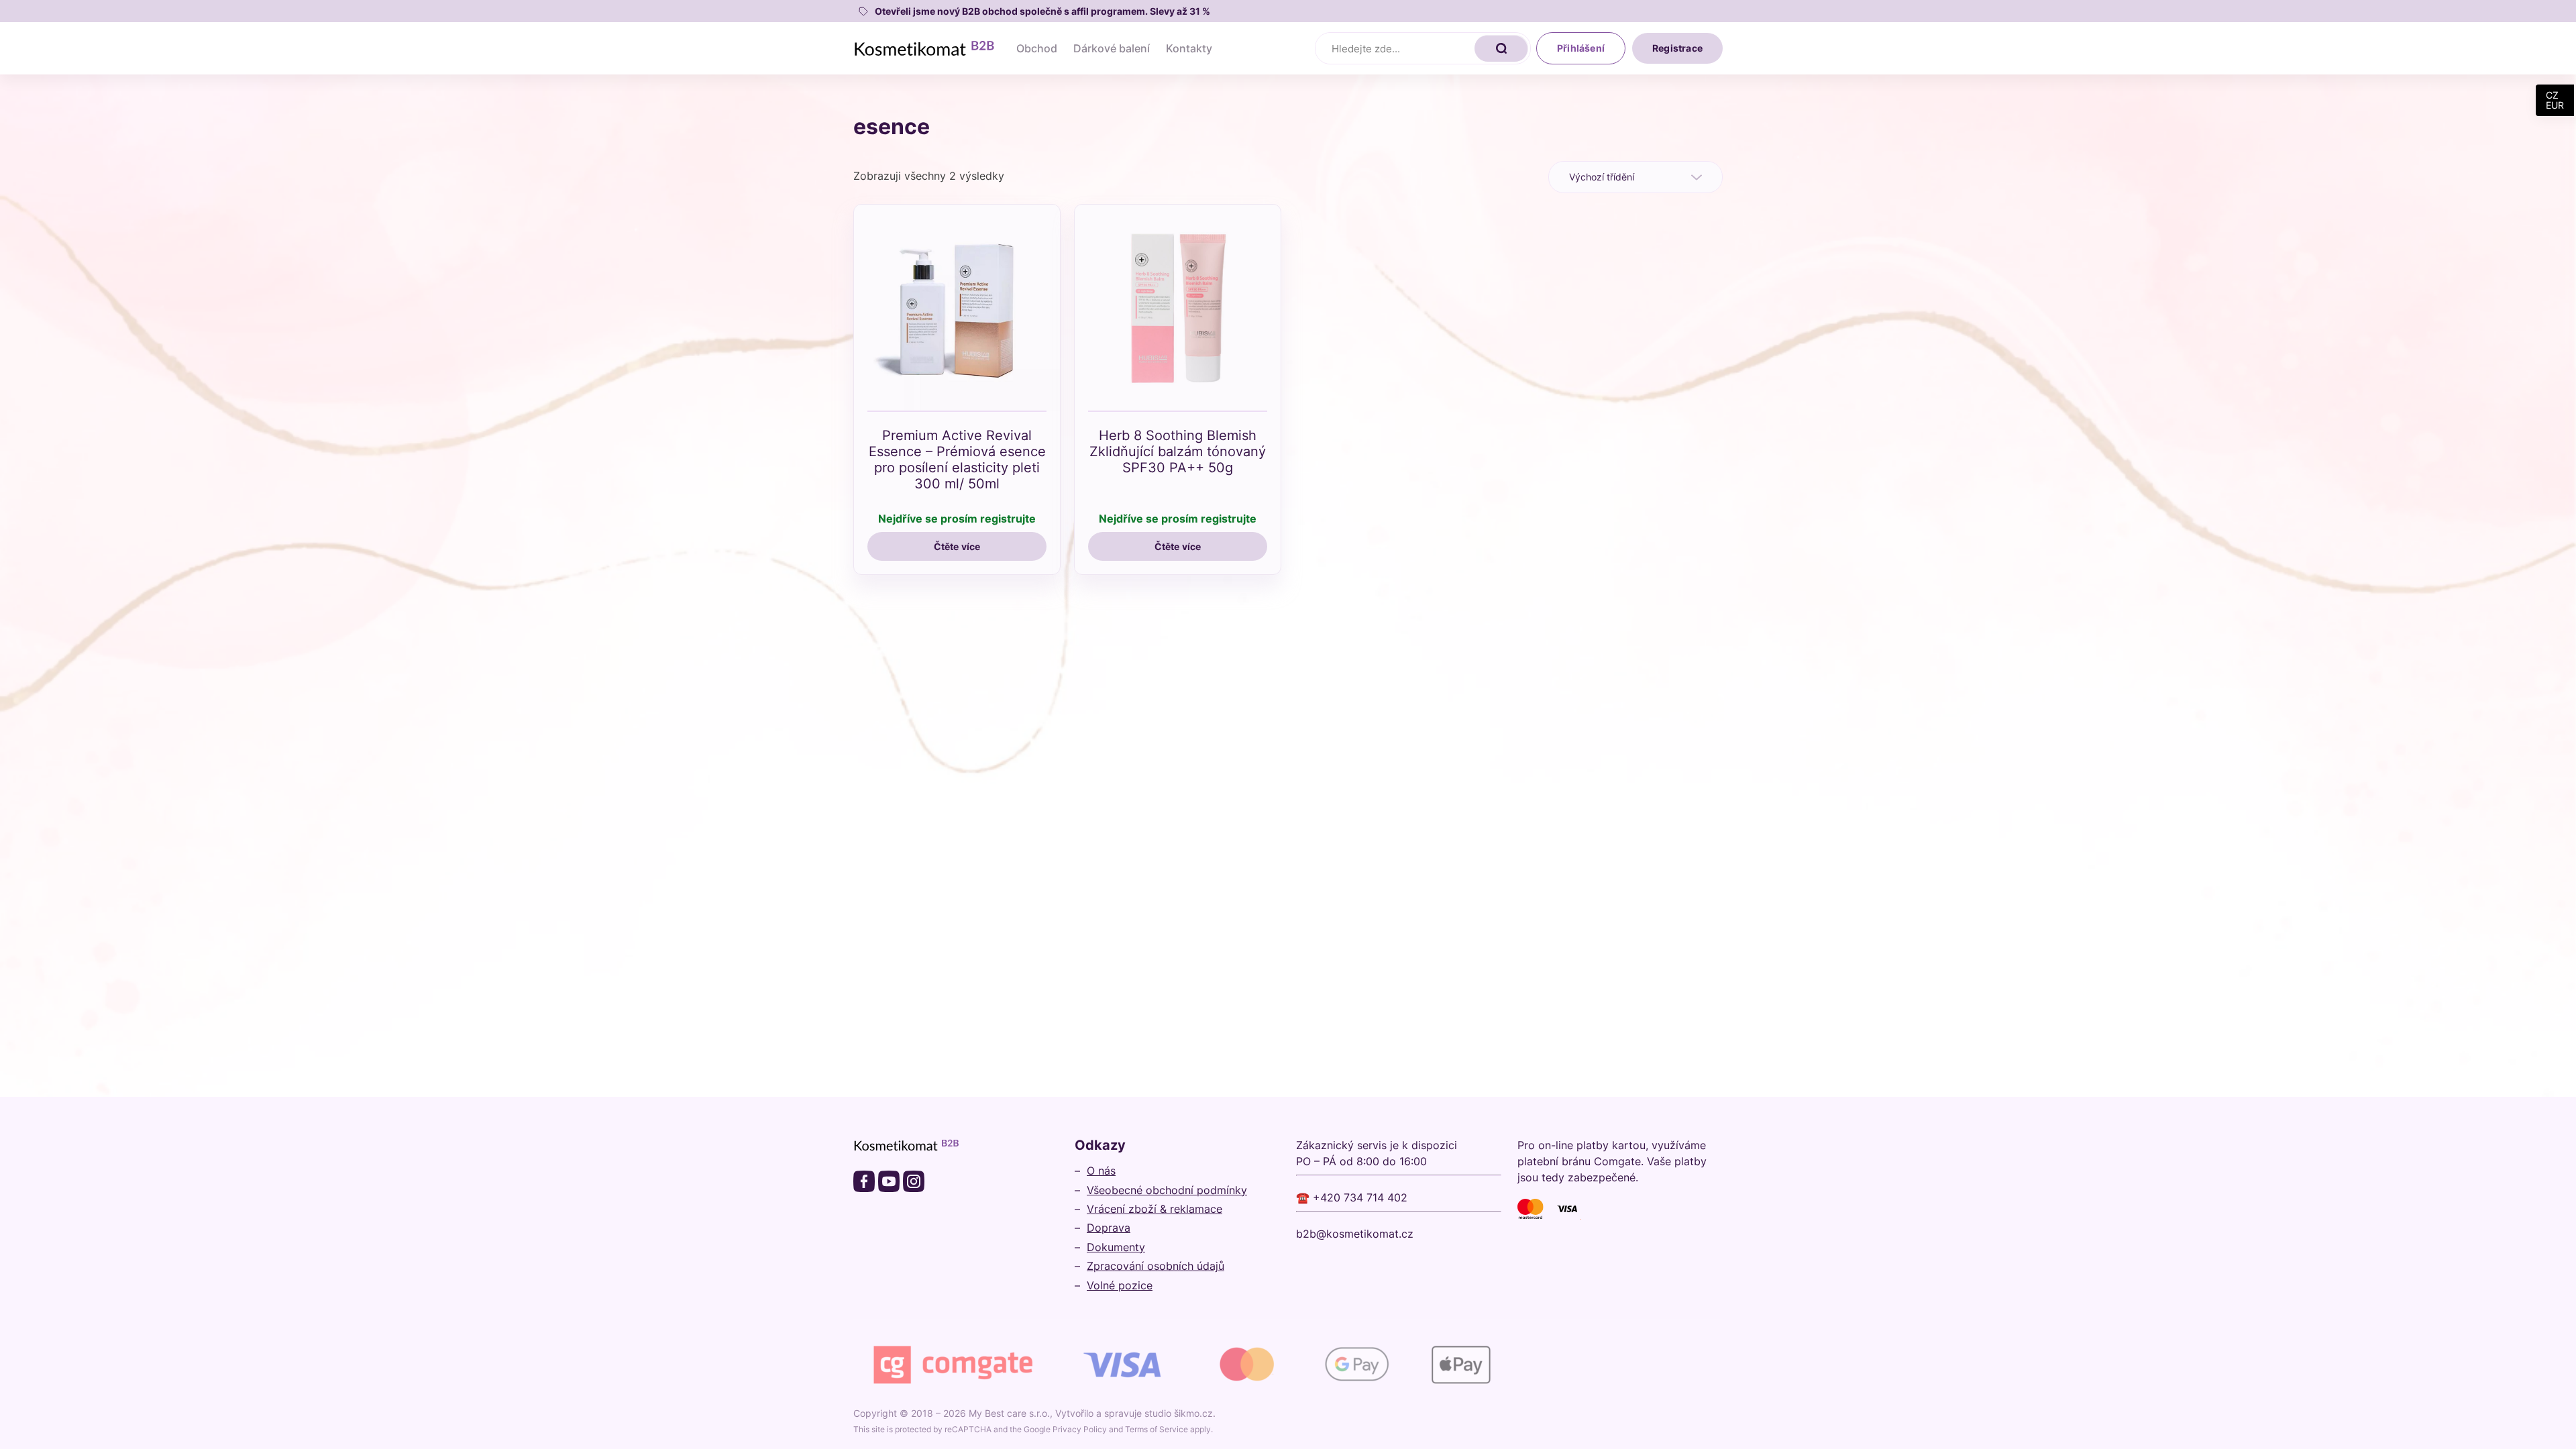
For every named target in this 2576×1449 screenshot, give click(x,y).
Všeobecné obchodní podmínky (1167, 1190)
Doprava (1109, 1228)
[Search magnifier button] (1501, 48)
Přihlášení (1581, 48)
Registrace (1677, 48)
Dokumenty (1116, 1247)
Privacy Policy (1080, 1429)
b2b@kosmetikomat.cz (1355, 1234)
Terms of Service (1157, 1429)
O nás (1101, 1171)
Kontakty (1189, 48)
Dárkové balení (1112, 48)
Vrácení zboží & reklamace (1155, 1209)
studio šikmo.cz (1179, 1413)
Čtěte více (957, 546)
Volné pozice (1120, 1285)
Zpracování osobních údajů (1156, 1266)
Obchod (1037, 48)
